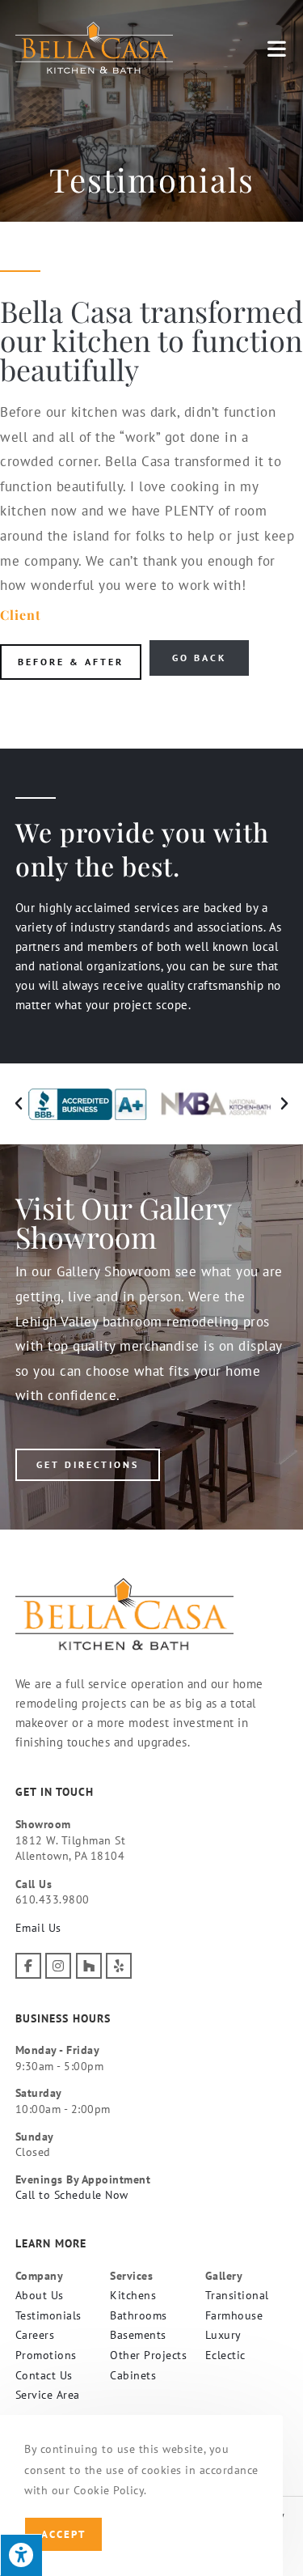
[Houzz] (89, 1966)
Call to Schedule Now (72, 2195)
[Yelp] (119, 1966)
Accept (63, 2534)
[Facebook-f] (28, 1966)
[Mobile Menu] (278, 48)
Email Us (38, 1928)
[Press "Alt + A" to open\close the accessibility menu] (21, 2555)
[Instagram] (58, 1966)
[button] (19, 1104)
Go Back (199, 658)
